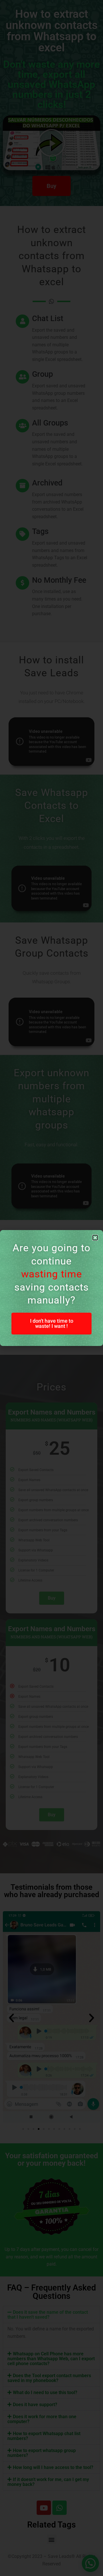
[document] (51, 1288)
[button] (95, 1238)
